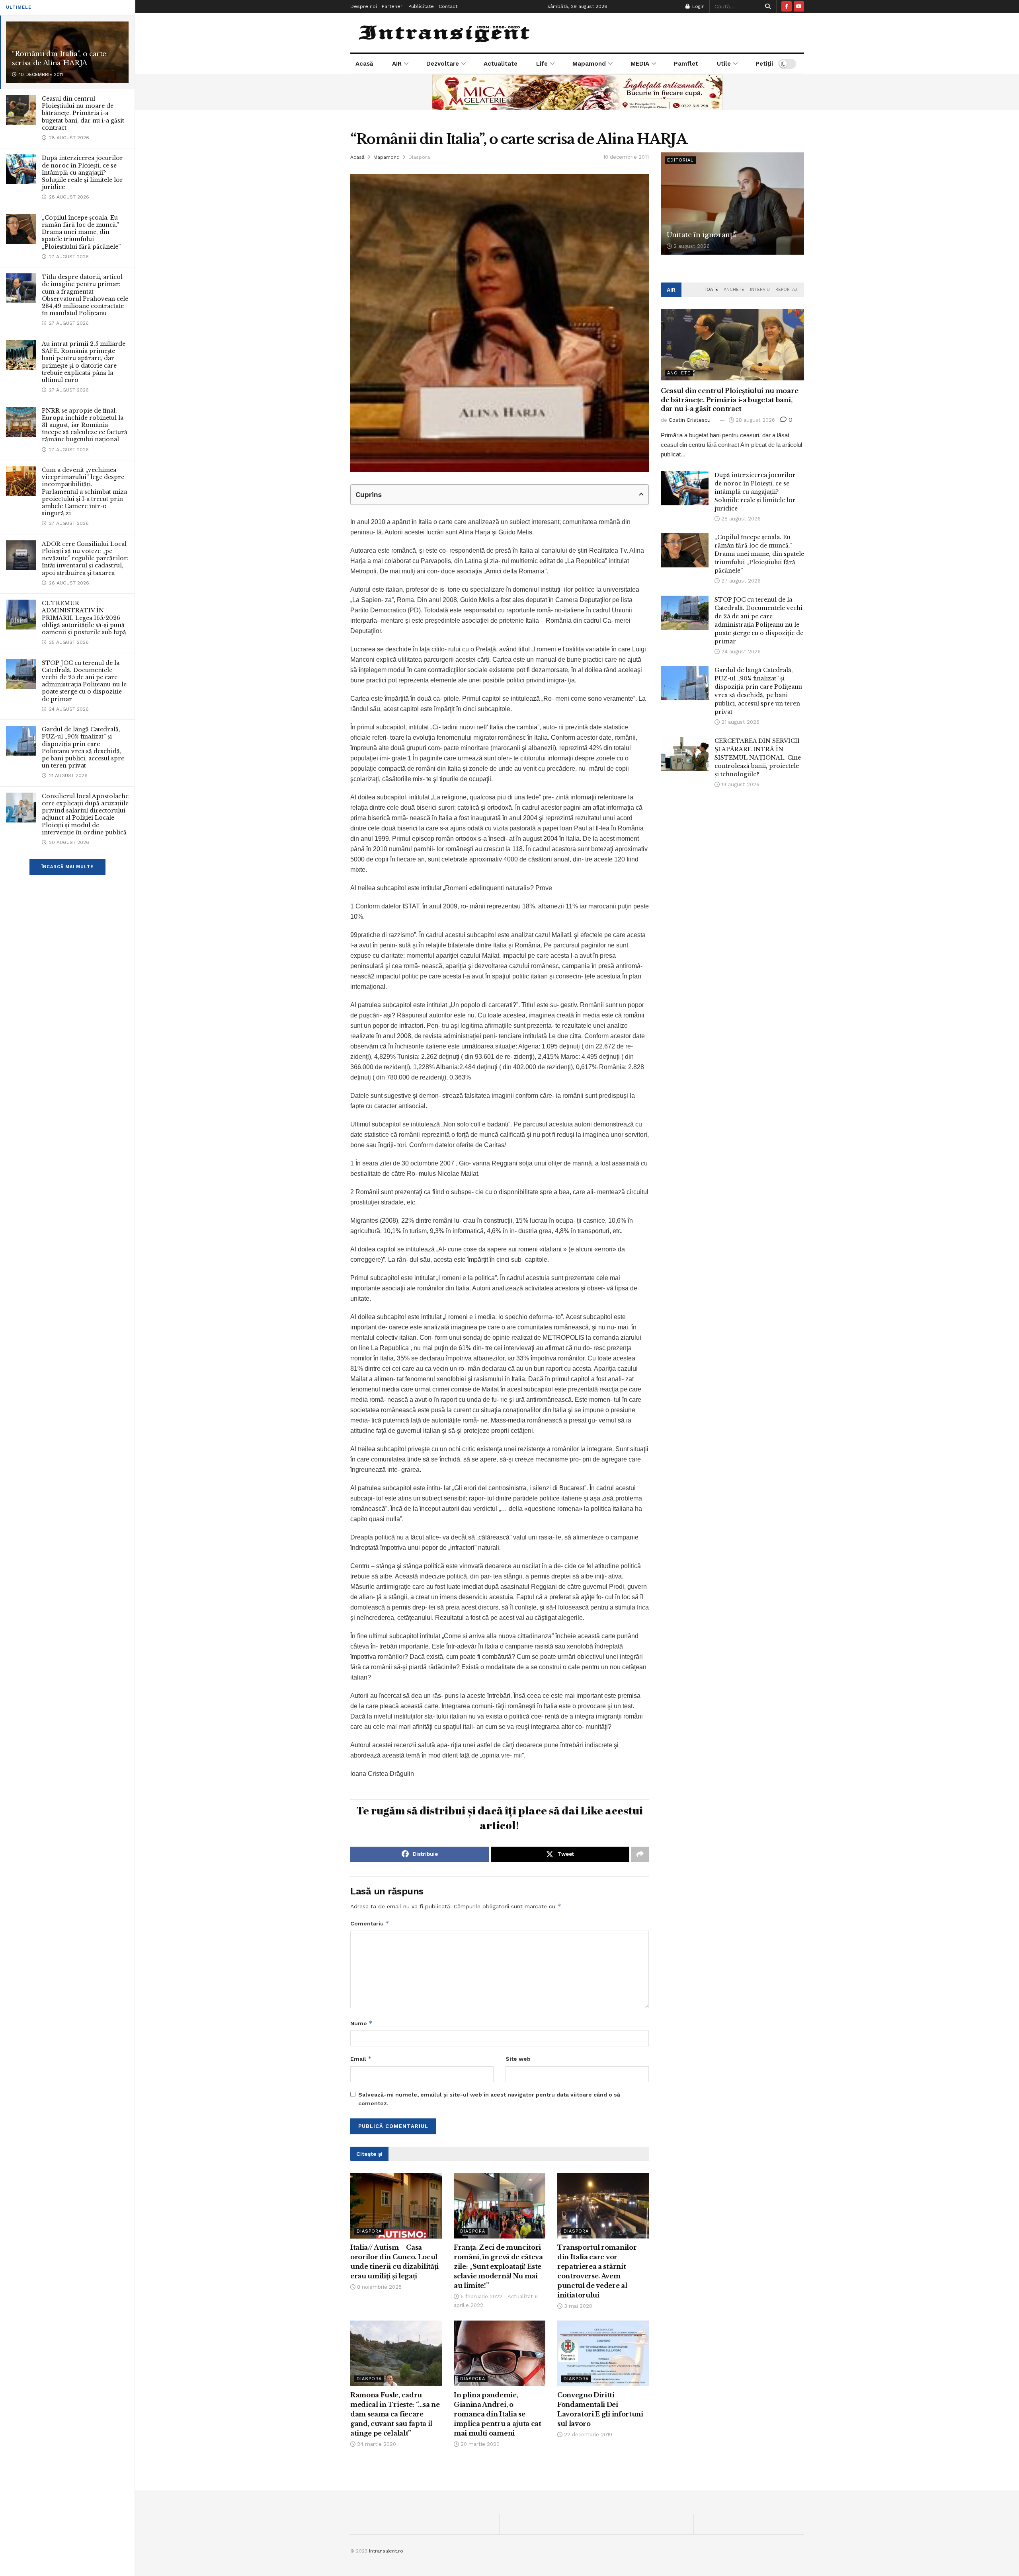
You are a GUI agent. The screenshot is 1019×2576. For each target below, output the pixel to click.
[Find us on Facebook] (787, 6)
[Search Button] (766, 6)
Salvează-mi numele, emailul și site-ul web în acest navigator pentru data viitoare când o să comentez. (489, 2099)
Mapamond (589, 64)
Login (698, 6)
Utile (724, 64)
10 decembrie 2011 (626, 157)
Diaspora (419, 157)
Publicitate (421, 6)
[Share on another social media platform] (640, 1854)
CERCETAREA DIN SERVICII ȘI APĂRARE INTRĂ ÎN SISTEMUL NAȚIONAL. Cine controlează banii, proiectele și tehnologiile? (758, 758)
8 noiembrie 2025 (379, 2287)
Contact (448, 6)
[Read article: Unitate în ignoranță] (732, 204)
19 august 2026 (740, 784)
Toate (711, 289)
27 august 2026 (740, 581)
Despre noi (364, 6)
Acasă (364, 64)
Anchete (734, 289)
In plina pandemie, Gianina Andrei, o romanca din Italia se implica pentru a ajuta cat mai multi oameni (498, 2414)
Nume (361, 2023)
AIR (397, 64)
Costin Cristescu (690, 420)
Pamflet (686, 64)
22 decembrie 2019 (587, 2435)
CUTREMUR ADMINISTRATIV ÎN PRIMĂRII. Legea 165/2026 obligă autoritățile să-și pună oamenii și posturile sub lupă (84, 618)
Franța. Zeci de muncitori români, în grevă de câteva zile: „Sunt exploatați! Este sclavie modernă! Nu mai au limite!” (498, 2266)
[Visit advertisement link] (577, 92)
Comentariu (370, 1923)
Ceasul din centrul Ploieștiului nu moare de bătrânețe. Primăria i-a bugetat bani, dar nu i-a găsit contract (83, 113)
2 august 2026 (691, 246)
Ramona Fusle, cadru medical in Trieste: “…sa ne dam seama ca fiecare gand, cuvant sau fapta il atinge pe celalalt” (395, 2414)
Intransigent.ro (386, 2551)
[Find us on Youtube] (799, 6)
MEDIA (640, 64)
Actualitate (501, 64)
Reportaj (786, 289)
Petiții (764, 64)
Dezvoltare (443, 64)
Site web (518, 2059)
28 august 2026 (754, 420)
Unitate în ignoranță (701, 235)
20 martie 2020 (479, 2444)
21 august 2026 (740, 722)
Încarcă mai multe (67, 867)
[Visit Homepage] (445, 33)
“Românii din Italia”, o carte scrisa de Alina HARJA (59, 58)
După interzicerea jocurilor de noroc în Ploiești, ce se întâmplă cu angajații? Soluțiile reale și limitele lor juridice (82, 172)
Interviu (760, 289)
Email (361, 2059)
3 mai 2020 (577, 2306)
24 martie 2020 (376, 2444)
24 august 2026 (740, 652)
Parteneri (393, 6)
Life (542, 64)
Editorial (680, 160)
